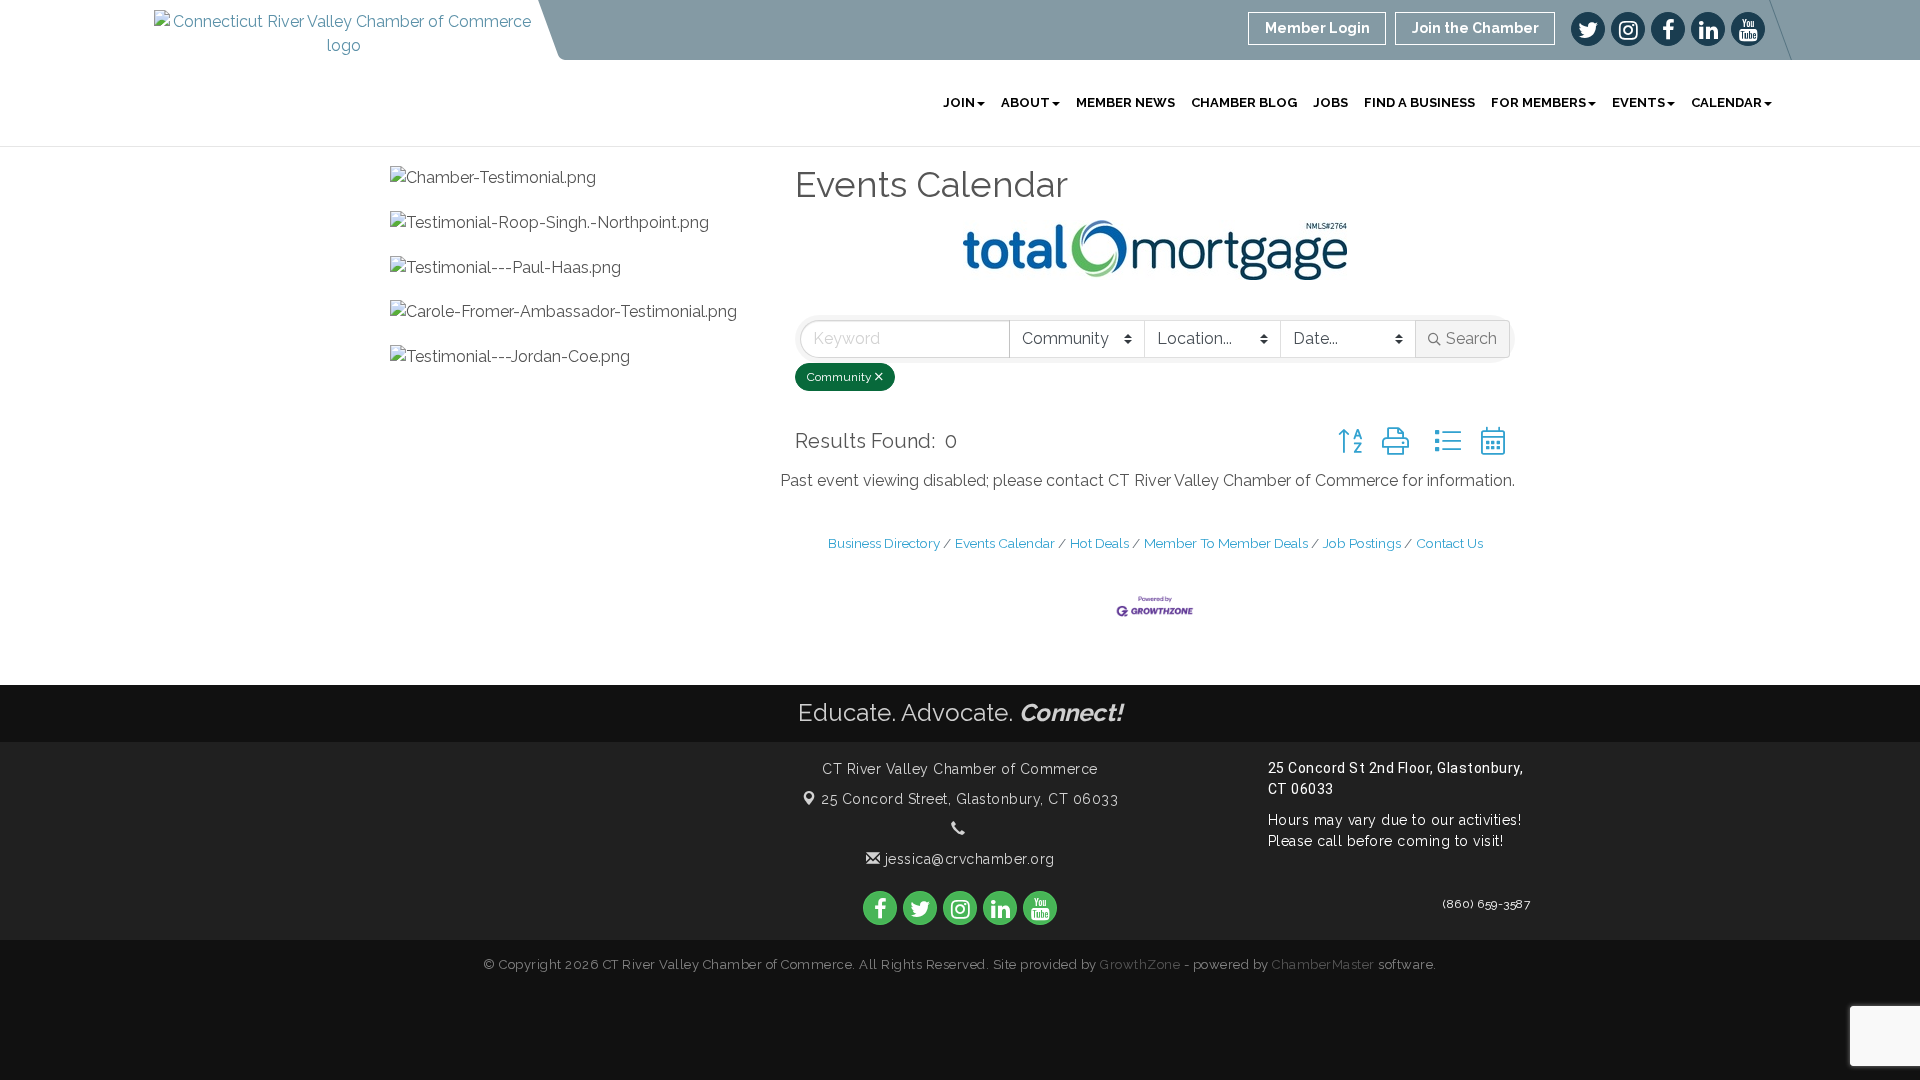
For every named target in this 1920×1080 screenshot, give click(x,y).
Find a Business (1419, 102)
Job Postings (1362, 543)
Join (959, 102)
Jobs (1330, 102)
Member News (1125, 102)
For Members (1538, 102)
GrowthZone (1140, 964)
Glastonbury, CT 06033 (969, 799)
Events (1638, 102)
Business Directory (884, 543)
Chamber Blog (1244, 102)
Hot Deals (1099, 543)
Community (839, 377)
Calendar (1726, 102)
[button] (1350, 441)
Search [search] (1471, 338)
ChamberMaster (1323, 964)
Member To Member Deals (1226, 543)
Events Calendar (1005, 543)
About (1025, 102)
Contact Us (1449, 543)
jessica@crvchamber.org (967, 859)
